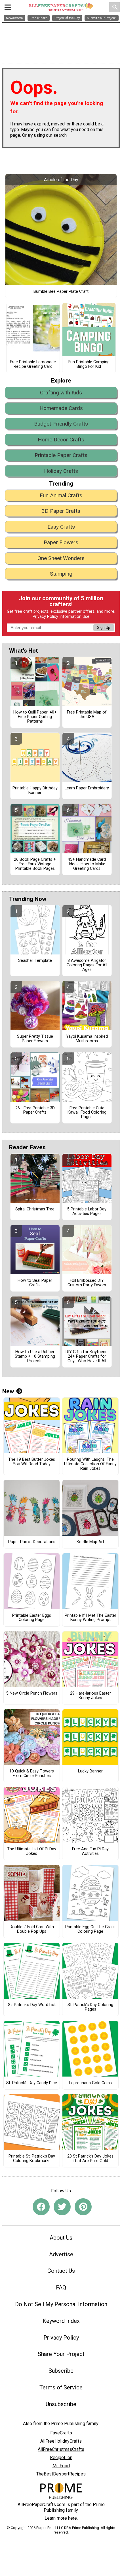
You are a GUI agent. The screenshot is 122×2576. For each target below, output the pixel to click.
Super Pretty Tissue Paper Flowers (35, 1039)
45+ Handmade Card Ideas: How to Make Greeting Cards (87, 864)
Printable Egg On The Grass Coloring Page (90, 1929)
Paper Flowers (61, 542)
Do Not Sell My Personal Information (61, 2304)
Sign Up (104, 628)
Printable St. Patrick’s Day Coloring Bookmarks (32, 2159)
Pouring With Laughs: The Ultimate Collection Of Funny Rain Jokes (90, 1464)
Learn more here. (61, 2518)
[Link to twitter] (62, 2207)
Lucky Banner (90, 1771)
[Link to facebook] (41, 2207)
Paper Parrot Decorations (32, 1542)
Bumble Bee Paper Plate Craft (61, 292)
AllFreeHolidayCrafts (61, 2441)
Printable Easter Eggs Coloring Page (32, 1618)
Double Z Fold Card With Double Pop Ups (32, 1929)
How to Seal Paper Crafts (35, 1283)
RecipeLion (61, 2458)
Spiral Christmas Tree (35, 1209)
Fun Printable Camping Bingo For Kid (89, 364)
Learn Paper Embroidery (87, 788)
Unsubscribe (61, 2404)
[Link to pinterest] (83, 2207)
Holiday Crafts (61, 471)
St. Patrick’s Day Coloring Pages (90, 2007)
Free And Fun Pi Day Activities (90, 1851)
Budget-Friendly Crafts (61, 424)
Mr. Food (61, 2466)
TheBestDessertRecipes (61, 2474)
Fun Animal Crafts (61, 495)
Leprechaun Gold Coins (91, 2083)
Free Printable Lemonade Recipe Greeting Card (33, 364)
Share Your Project (61, 2354)
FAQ (61, 2287)
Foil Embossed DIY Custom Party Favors (87, 1283)
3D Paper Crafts (61, 511)
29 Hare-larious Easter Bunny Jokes (91, 1696)
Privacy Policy (45, 617)
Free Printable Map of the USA (87, 715)
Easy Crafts (61, 527)
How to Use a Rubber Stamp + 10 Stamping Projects (35, 1357)
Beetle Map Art (90, 1542)
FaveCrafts (61, 2433)
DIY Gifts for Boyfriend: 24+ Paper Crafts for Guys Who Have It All (87, 1357)
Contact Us (61, 2271)
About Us (61, 2238)
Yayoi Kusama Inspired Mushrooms (87, 1039)
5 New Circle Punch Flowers (32, 1693)
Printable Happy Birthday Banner (35, 791)
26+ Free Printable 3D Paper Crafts (35, 1110)
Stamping (61, 574)
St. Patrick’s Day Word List (32, 2005)
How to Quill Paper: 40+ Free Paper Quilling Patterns (35, 717)
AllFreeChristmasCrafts (61, 2449)
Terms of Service (61, 2387)
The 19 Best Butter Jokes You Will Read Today (32, 1462)
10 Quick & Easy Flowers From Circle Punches (32, 1774)
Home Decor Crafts (61, 440)
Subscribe (61, 2371)
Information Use (74, 617)
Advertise (61, 2254)
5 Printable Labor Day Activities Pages (87, 1212)
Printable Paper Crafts (61, 455)
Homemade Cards (61, 408)
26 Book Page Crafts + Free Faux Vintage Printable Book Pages (35, 864)
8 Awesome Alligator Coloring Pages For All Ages (87, 965)
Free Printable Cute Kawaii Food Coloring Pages (87, 1113)
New (8, 1391)
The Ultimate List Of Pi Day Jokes (32, 1851)
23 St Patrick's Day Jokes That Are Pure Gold (90, 2159)
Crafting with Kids (61, 393)
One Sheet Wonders (61, 558)
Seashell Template (35, 961)
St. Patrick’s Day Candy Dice (32, 2083)
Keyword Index (61, 2321)
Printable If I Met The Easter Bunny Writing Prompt (91, 1618)
